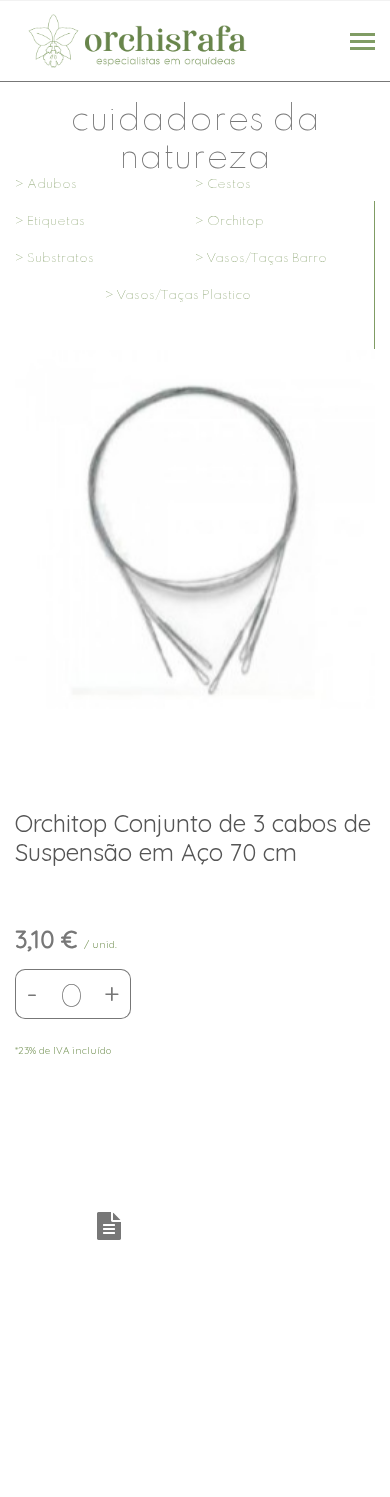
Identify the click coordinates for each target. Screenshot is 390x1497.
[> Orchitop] (285, 250)
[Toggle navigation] (362, 43)
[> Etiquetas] (105, 250)
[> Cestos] (285, 213)
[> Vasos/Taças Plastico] (195, 324)
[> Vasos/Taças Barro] (285, 287)
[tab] (114, 1228)
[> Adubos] (105, 213)
